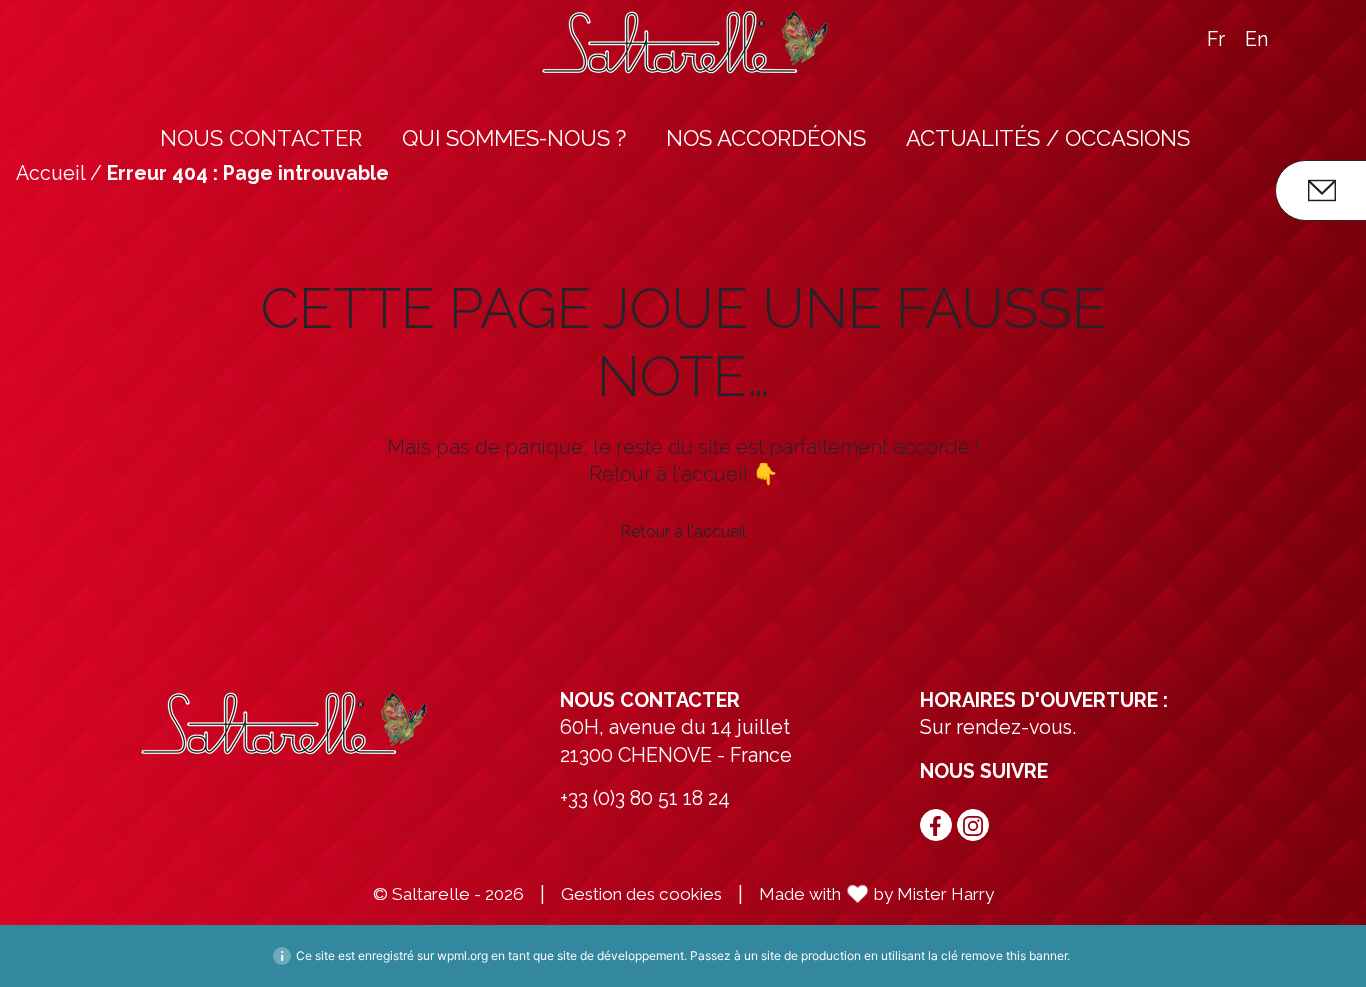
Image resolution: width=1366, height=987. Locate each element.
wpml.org (462, 955)
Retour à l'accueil (683, 531)
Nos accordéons (766, 138)
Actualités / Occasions (1048, 138)
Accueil (50, 173)
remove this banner (1014, 955)
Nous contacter (261, 138)
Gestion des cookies (641, 894)
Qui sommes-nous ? (514, 138)
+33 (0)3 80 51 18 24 (645, 798)
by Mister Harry (934, 894)
